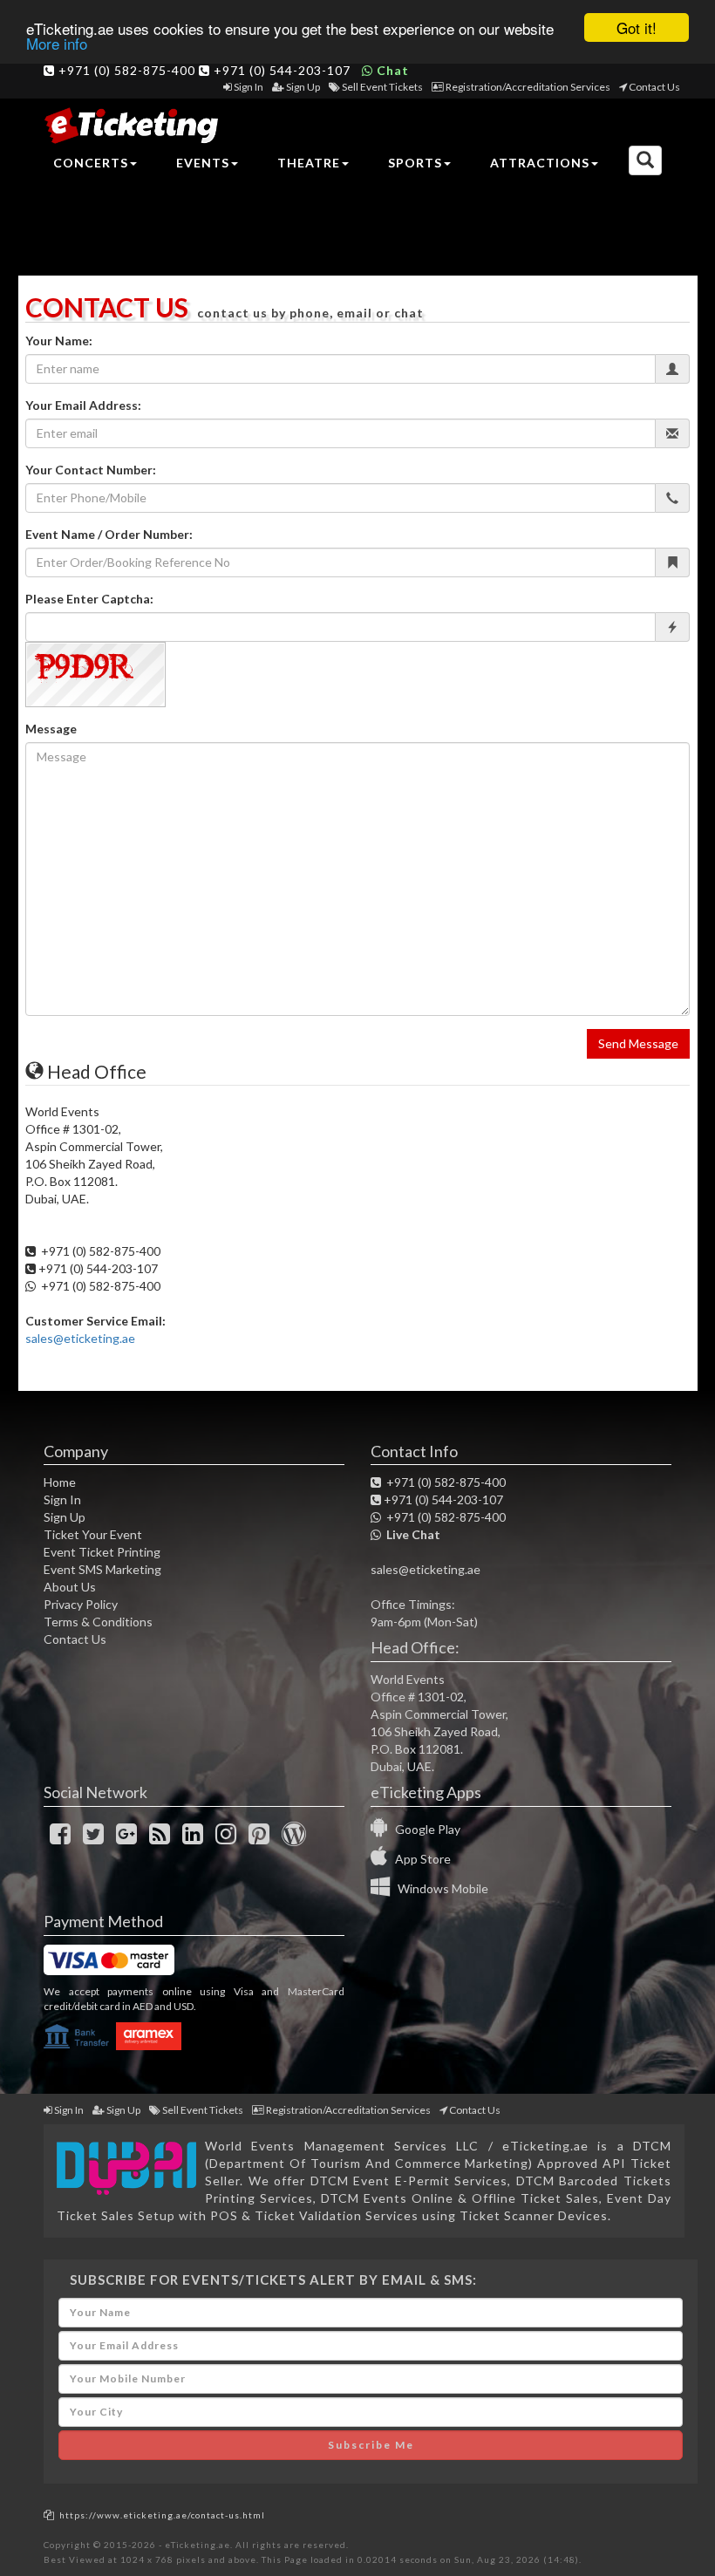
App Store (419, 1859)
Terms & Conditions (98, 1622)
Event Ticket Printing (102, 1552)
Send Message (638, 1043)
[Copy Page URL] (49, 2515)
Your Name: (59, 341)
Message (51, 729)
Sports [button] (415, 163)
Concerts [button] (91, 163)
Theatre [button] (309, 163)
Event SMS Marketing (102, 1569)
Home (60, 1482)
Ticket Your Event (93, 1534)
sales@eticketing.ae (80, 1338)
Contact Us (654, 87)
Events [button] (203, 163)
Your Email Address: (83, 405)
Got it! (637, 27)
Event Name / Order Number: (109, 534)
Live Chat (411, 1534)
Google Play (424, 1829)
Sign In (249, 87)
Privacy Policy (81, 1604)
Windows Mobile (439, 1888)
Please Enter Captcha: (89, 599)
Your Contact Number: (91, 470)
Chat (391, 70)
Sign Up (303, 87)
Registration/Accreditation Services (528, 87)
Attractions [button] (540, 163)
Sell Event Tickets (382, 87)
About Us (70, 1587)
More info (57, 43)
